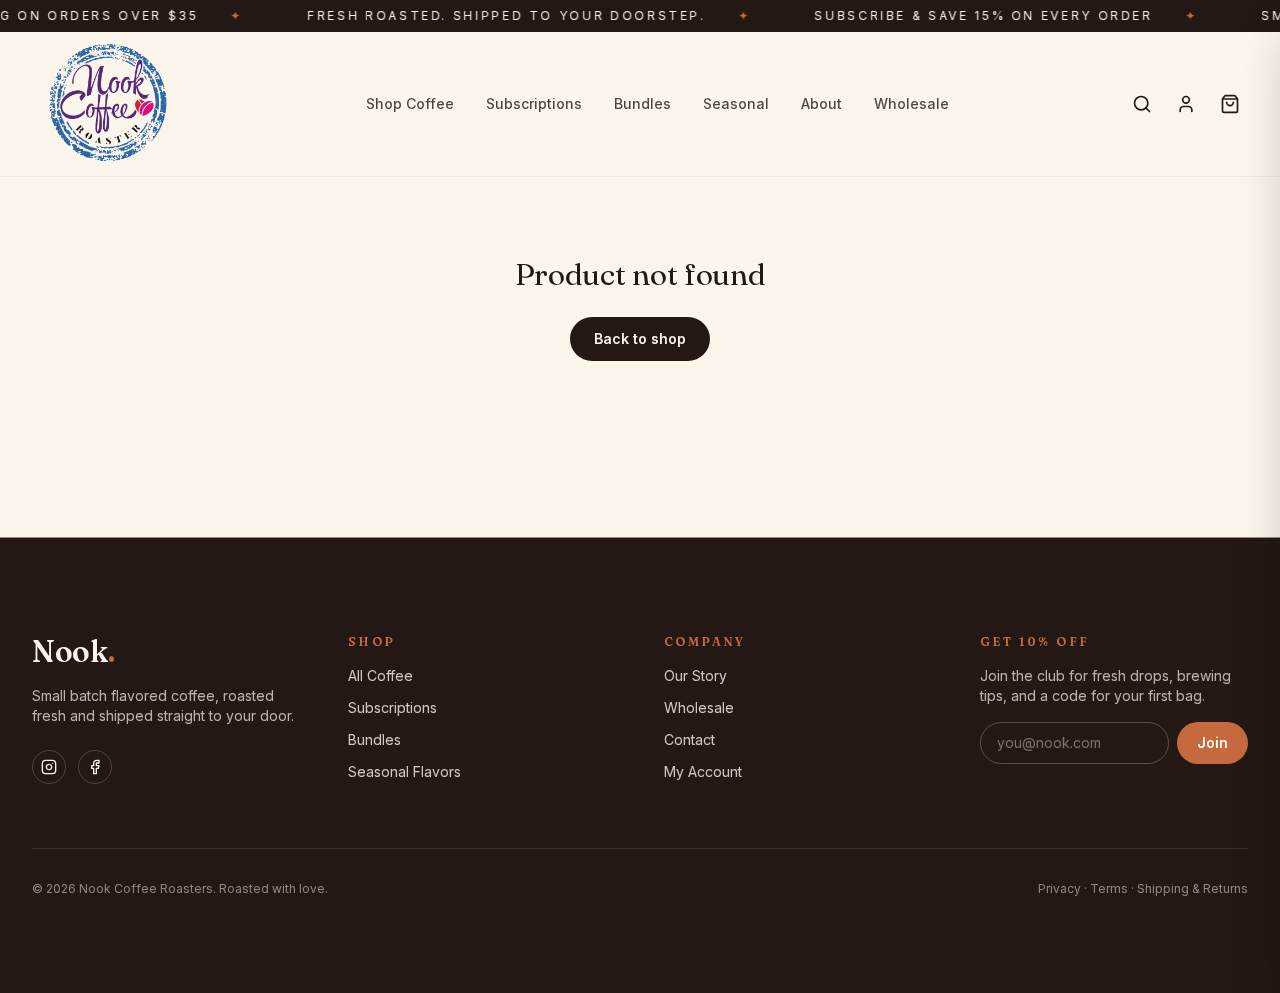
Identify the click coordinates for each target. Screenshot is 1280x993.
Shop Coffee (410, 103)
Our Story (695, 675)
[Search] (1142, 104)
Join (1212, 742)
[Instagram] (49, 767)
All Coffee (380, 675)
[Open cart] (1230, 104)
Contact (689, 739)
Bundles (642, 103)
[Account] (1186, 104)
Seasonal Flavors (404, 771)
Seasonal (736, 103)
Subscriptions (534, 103)
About (821, 103)
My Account (703, 771)
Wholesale (911, 103)
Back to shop (640, 338)
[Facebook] (95, 767)
